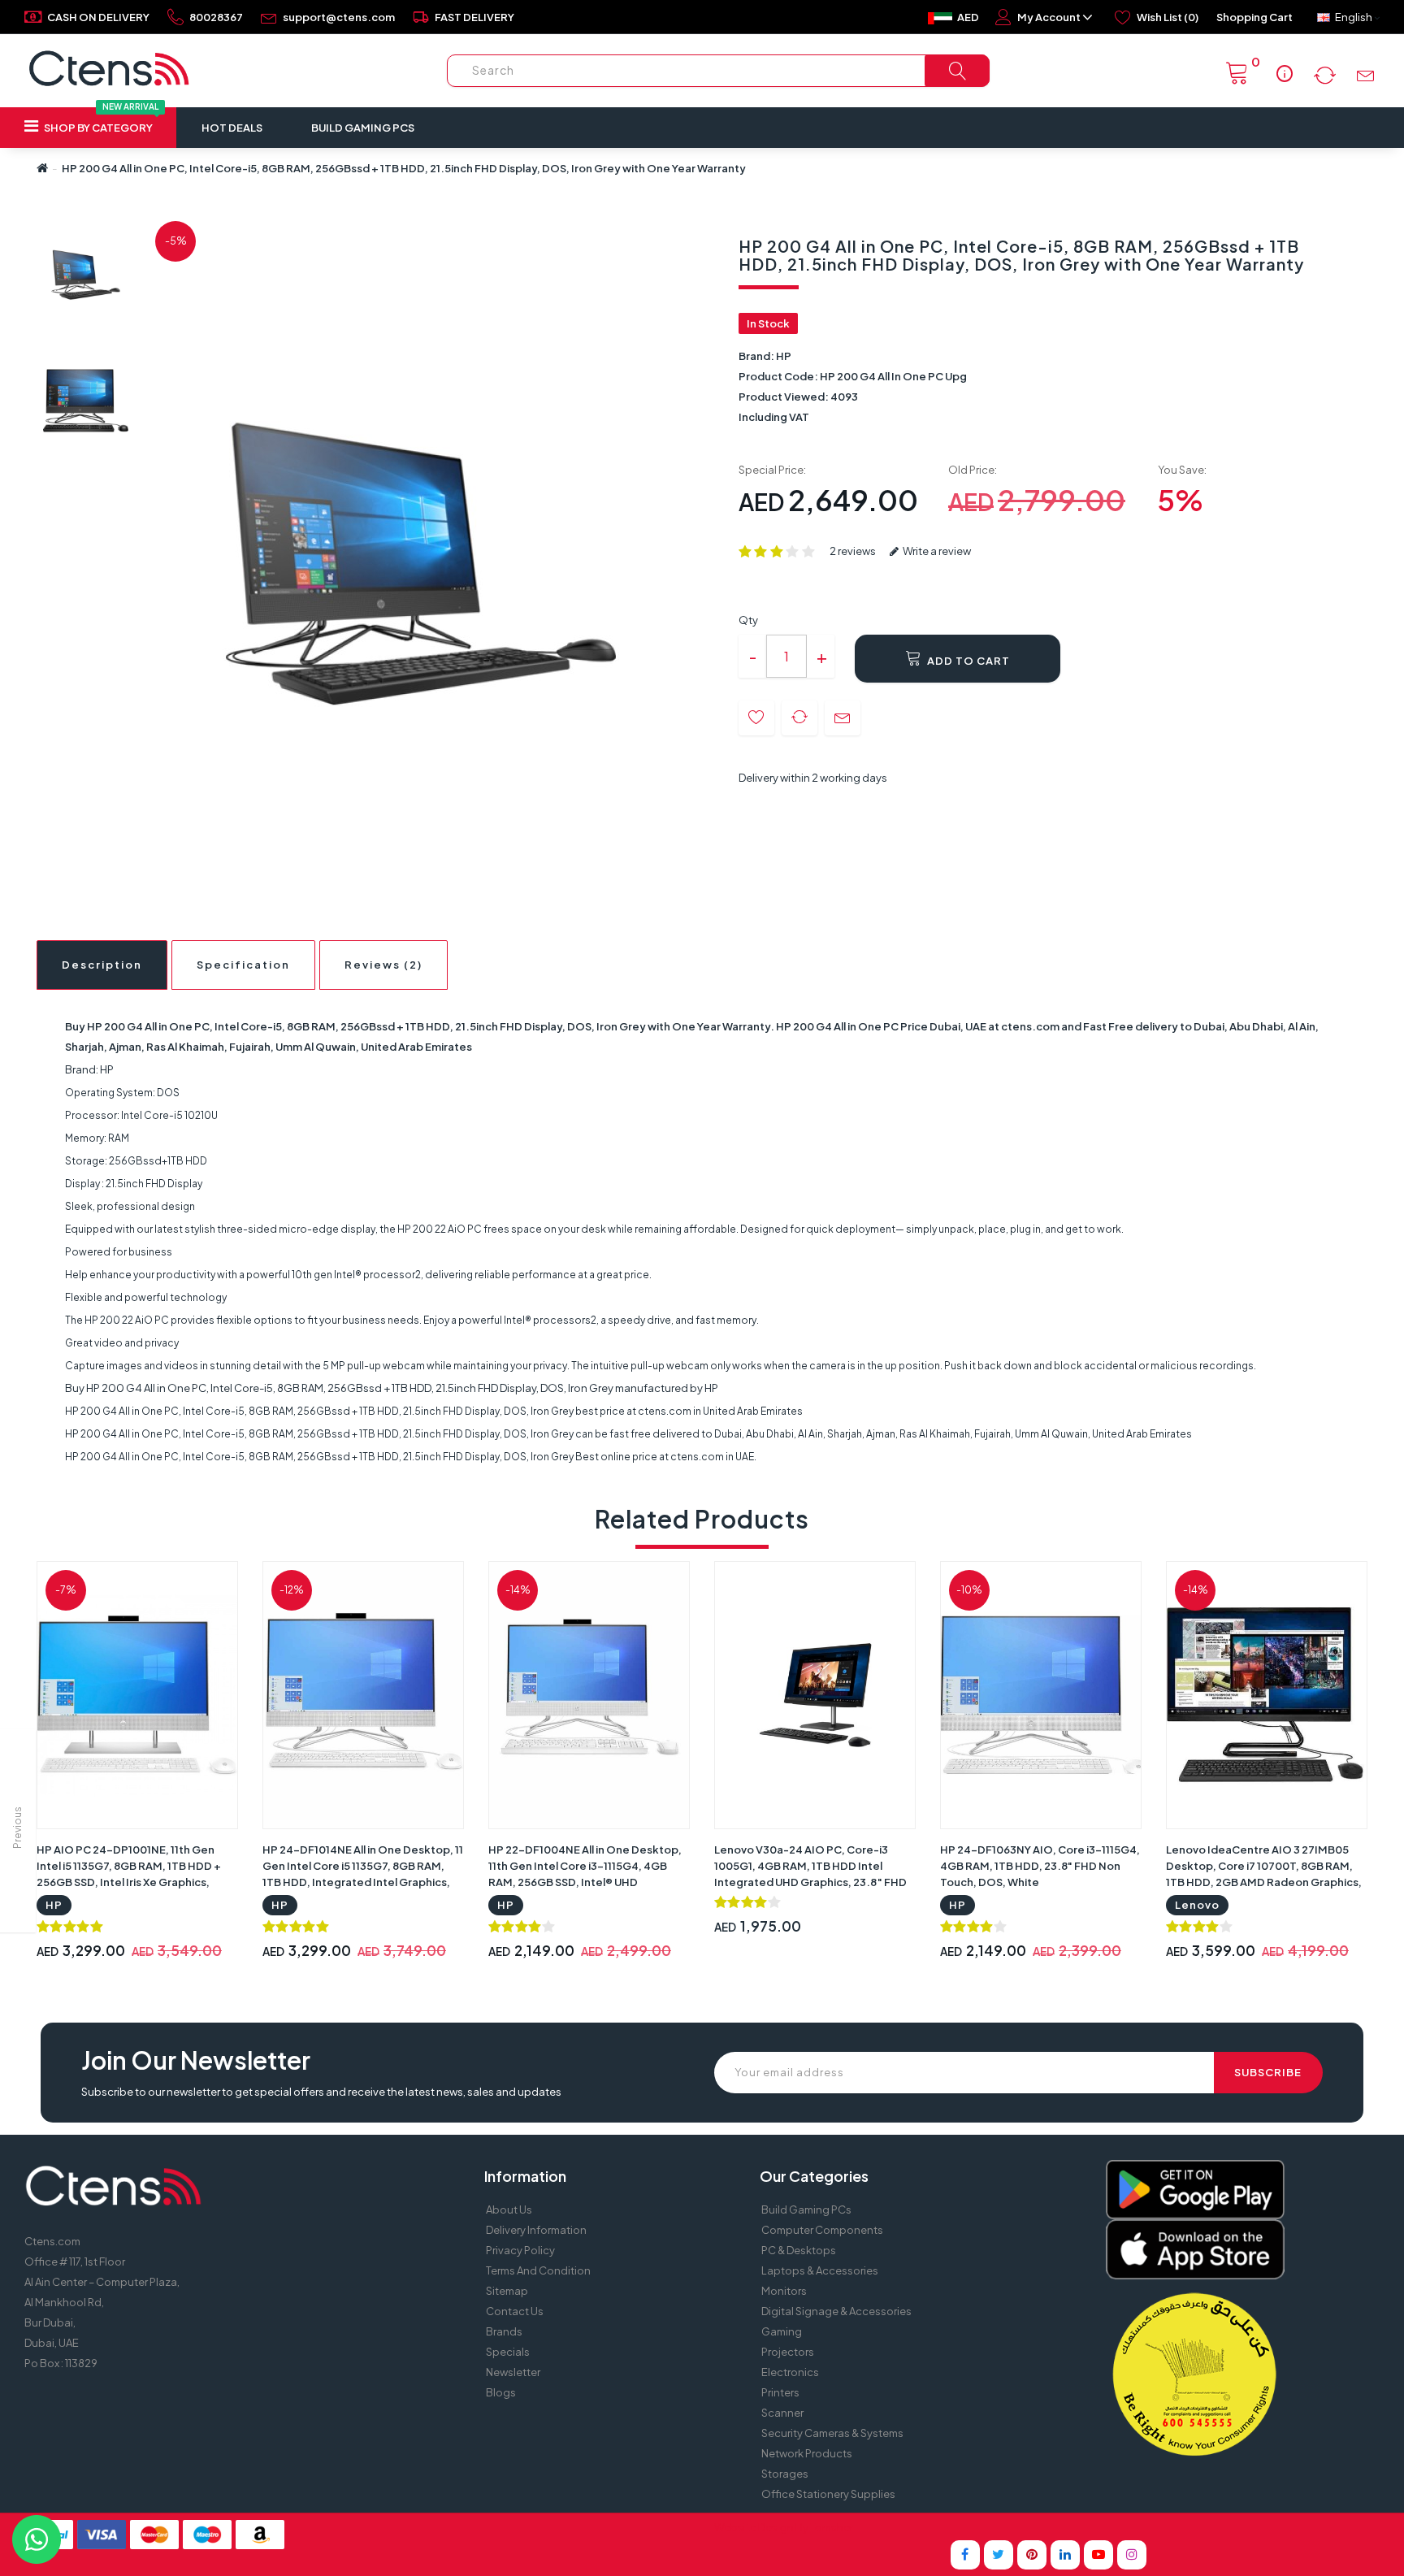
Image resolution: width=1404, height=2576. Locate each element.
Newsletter (513, 2372)
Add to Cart (967, 661)
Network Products (807, 2453)
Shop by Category (100, 121)
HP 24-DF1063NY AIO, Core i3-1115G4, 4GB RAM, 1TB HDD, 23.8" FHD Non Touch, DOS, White (1040, 1866)
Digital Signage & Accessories (836, 2311)
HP (784, 356)
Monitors (784, 2291)
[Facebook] (965, 2555)
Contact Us (515, 2311)
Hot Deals (232, 128)
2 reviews (853, 551)
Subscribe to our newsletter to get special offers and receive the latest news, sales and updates (321, 2092)
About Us (509, 2210)
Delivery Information (536, 2230)
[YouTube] (1098, 2555)
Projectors (788, 2352)
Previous (17, 1828)
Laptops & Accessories (820, 2270)
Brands (504, 2331)
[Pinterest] (1032, 2555)
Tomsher (832, 2527)
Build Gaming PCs (363, 128)
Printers (780, 2392)
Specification (243, 965)
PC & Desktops (799, 2250)
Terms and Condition (538, 2270)
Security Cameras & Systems (832, 2433)
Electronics (790, 2372)
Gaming (782, 2331)
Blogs (501, 2392)
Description (102, 965)
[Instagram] (1132, 2555)
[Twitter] (999, 2555)
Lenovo (1197, 1905)
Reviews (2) (383, 965)
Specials (508, 2352)
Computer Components (822, 2230)
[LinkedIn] (1065, 2555)
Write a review (936, 551)
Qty (748, 620)
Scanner (782, 2413)
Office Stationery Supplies (828, 2494)
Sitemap (507, 2291)
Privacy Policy (520, 2250)
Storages (785, 2474)
